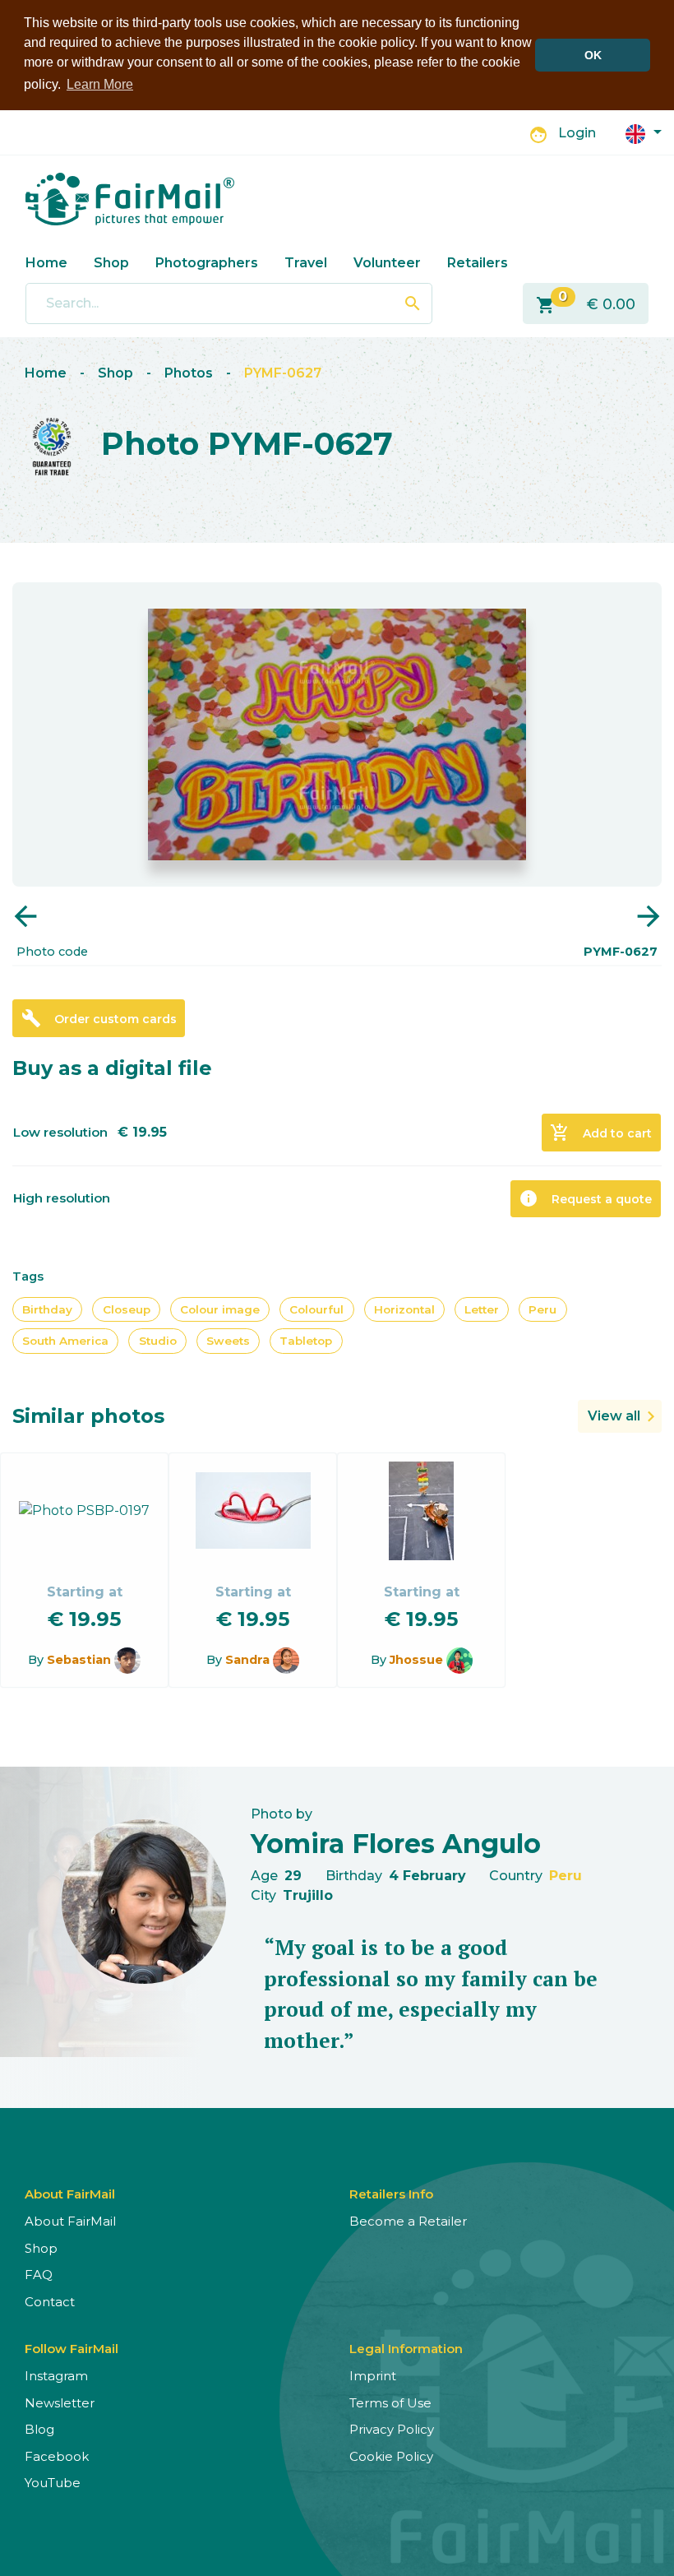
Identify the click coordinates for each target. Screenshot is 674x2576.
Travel (306, 263)
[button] (644, 133)
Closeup (127, 1309)
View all (614, 1416)
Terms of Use (390, 2403)
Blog (39, 2429)
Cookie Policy (391, 2456)
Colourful (316, 1309)
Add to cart (601, 1133)
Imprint (373, 2376)
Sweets (228, 1341)
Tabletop (306, 1341)
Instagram (56, 2376)
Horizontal (404, 1309)
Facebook (57, 2456)
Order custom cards (99, 1018)
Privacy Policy (392, 2429)
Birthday (47, 1309)
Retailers (478, 263)
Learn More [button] (100, 84)
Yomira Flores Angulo (396, 1844)
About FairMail (70, 2221)
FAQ (39, 2275)
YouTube (53, 2483)
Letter (482, 1309)
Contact (50, 2302)
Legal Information (406, 2349)
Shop (111, 263)
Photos (189, 373)
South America (65, 1341)
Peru (542, 1309)
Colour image (220, 1309)
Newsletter (60, 2403)
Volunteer (387, 263)
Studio (158, 1341)
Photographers (207, 263)
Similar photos (88, 1416)
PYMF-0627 (283, 373)
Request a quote (585, 1198)
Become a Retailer (408, 2221)
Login (577, 133)
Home (46, 263)
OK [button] (593, 55)
